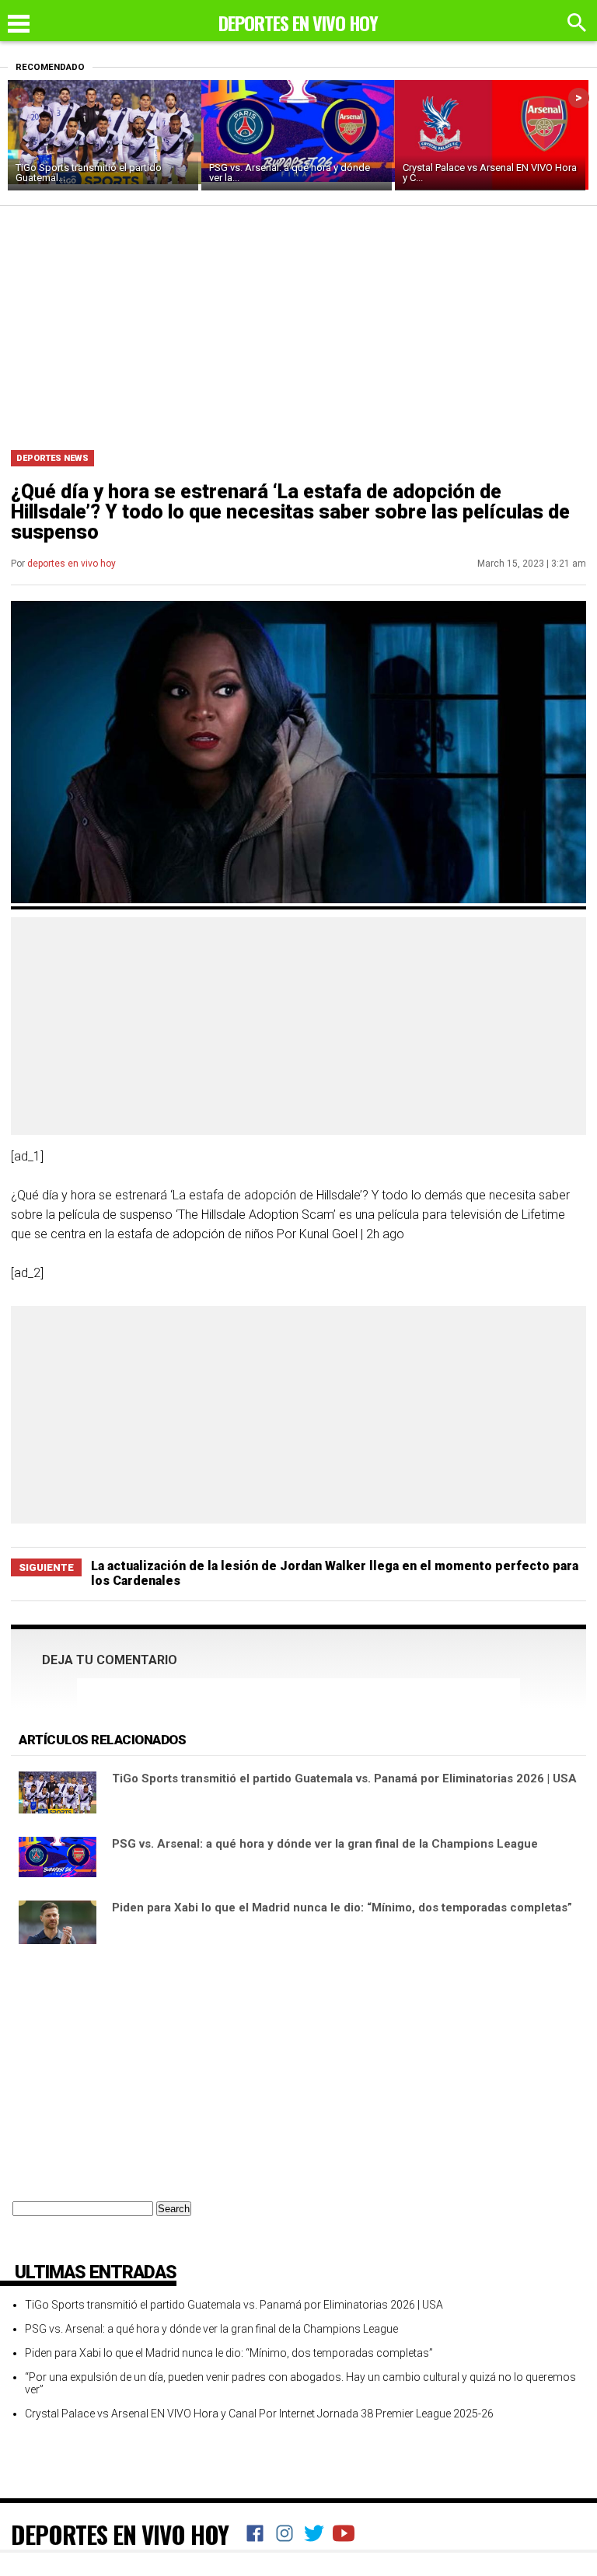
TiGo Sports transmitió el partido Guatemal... (89, 173)
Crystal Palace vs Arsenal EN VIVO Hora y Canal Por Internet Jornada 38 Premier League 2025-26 (259, 2414)
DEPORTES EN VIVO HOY (120, 2534)
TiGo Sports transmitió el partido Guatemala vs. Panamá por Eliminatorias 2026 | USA (344, 1778)
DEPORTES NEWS (52, 458)
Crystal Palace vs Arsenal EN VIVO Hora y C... (490, 173)
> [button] (579, 98)
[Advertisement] (298, 323)
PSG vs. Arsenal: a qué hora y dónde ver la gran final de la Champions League (325, 1844)
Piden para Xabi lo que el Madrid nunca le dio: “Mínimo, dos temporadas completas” (342, 1908)
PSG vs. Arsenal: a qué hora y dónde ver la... (290, 173)
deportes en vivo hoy (72, 564)
